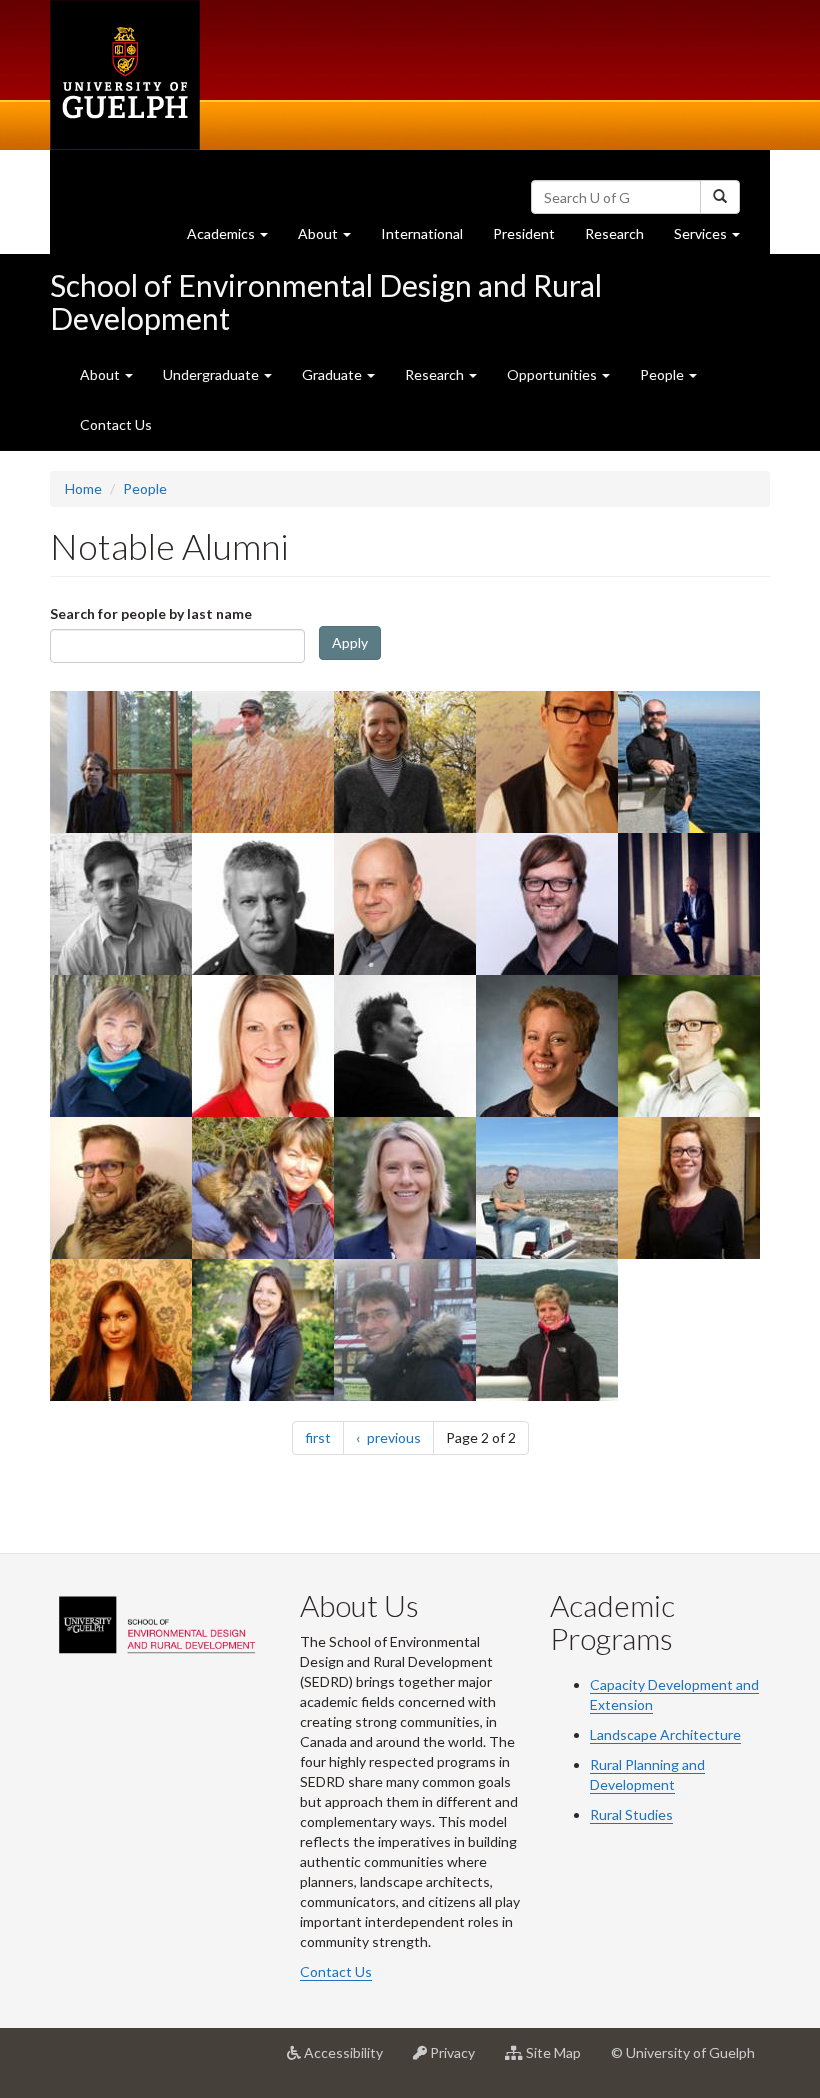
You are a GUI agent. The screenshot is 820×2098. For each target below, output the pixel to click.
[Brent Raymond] (690, 1045)
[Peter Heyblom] (548, 903)
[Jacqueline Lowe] (264, 1329)
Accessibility (349, 2060)
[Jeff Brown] (548, 1187)
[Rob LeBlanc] (264, 903)
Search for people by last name (151, 613)
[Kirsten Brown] (548, 1329)
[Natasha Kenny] (406, 1187)
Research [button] (436, 374)
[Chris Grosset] (122, 1187)
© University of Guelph (683, 2052)
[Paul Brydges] (690, 761)
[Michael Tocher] (406, 903)
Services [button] (714, 239)
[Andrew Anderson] (690, 903)
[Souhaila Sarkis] (122, 1045)
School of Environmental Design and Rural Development (326, 301)
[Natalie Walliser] (122, 1329)
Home (83, 488)
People (145, 488)
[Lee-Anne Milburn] (548, 1045)
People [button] (663, 374)
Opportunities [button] (553, 374)
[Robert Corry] (264, 761)
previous (399, 1437)
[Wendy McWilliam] (264, 1187)
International (422, 233)
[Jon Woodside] (406, 1329)
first (324, 1437)
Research (622, 239)
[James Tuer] (122, 761)
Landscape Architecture (665, 1734)
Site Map (559, 2060)
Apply (350, 642)
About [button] (332, 239)
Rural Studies (631, 1814)
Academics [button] (235, 239)
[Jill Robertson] (690, 1187)
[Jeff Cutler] (548, 761)
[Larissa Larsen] (406, 761)
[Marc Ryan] (406, 1045)
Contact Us (116, 424)
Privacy (458, 2060)
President (524, 233)
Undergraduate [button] (212, 374)
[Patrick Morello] (122, 903)
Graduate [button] (333, 374)
